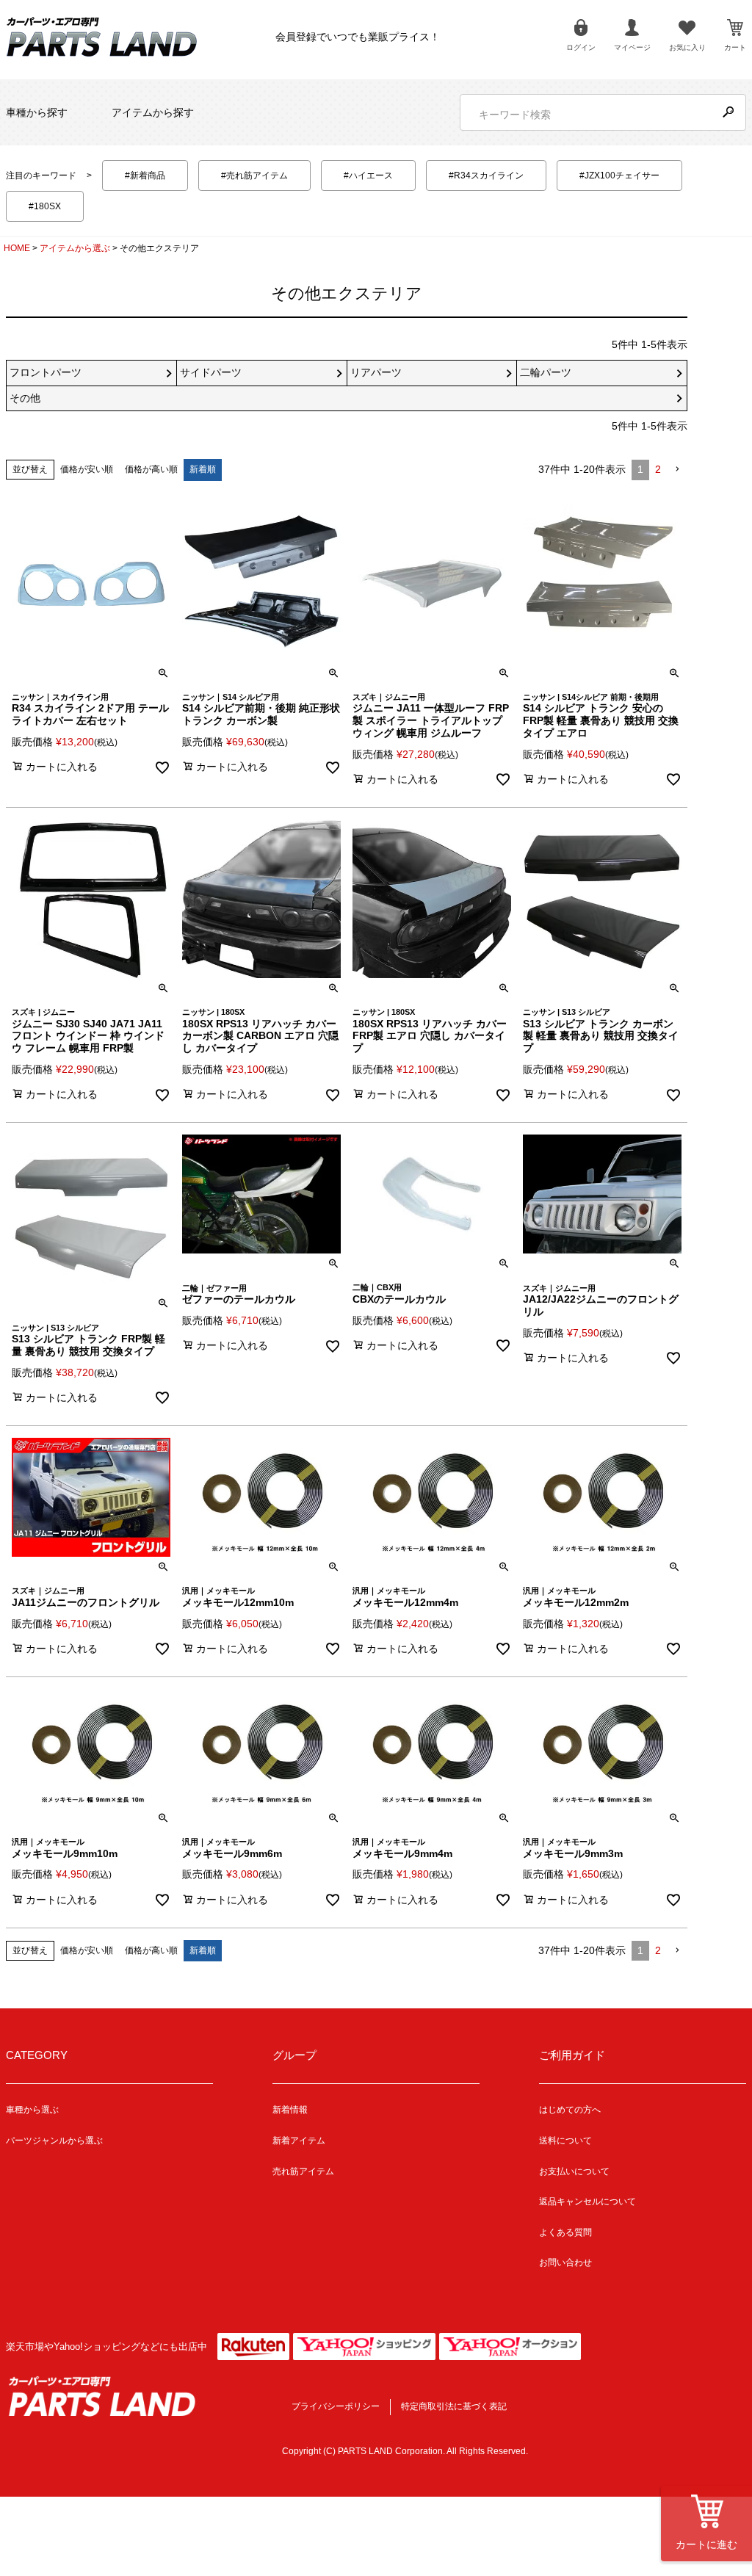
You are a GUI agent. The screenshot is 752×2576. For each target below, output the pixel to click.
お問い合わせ (565, 2262)
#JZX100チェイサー (619, 176)
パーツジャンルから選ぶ (54, 2141)
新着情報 (290, 2110)
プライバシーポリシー (336, 2406)
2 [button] (658, 469)
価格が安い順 (87, 469)
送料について (565, 2141)
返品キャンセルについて (587, 2201)
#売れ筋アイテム (254, 176)
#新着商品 (145, 176)
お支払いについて (574, 2171)
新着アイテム (299, 2141)
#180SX (45, 206)
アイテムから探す (153, 112)
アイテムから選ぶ (75, 248)
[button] (677, 470)
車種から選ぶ (32, 2110)
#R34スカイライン (486, 176)
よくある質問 (565, 2232)
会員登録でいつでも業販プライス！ (358, 37)
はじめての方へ (570, 2110)
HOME (17, 248)
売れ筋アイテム (303, 2171)
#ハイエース (368, 176)
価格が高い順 (151, 469)
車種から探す (37, 112)
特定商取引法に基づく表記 (454, 2406)
